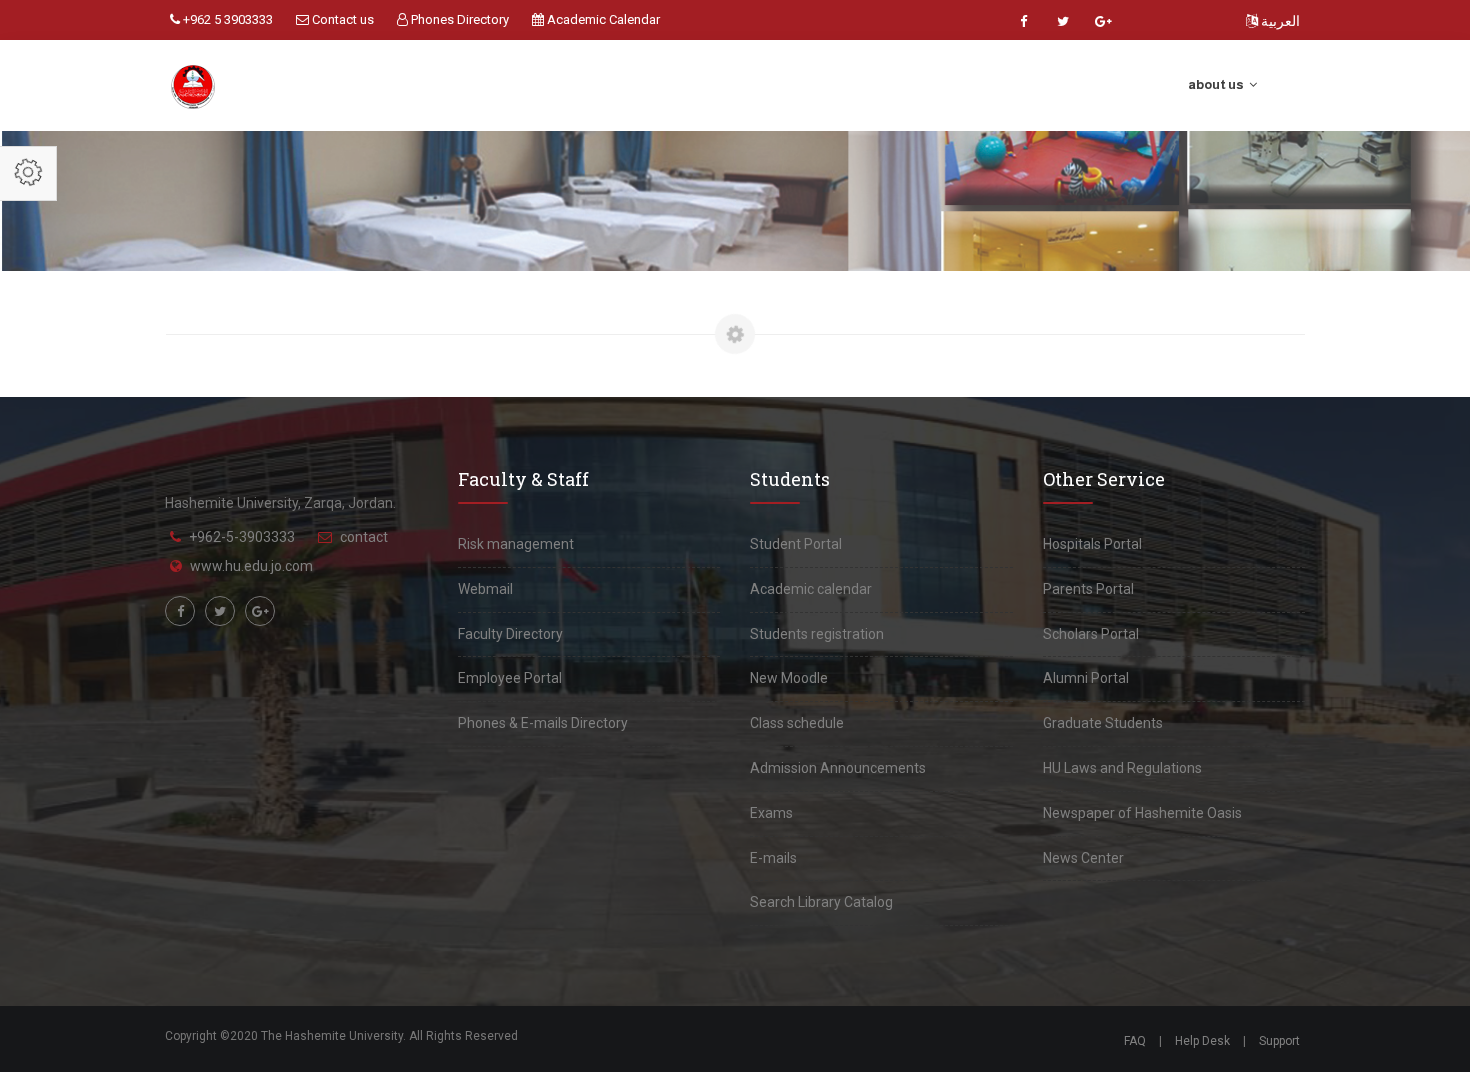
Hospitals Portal (1092, 544)
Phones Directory (458, 19)
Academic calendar (811, 589)
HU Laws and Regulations (1122, 768)
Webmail (485, 589)
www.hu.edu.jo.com (251, 566)
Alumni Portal (1086, 678)
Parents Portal (1088, 589)
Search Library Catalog (821, 902)
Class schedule (797, 723)
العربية (1279, 21)
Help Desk (1202, 1041)
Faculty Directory (510, 634)
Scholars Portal (1091, 634)
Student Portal (796, 544)
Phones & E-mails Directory (543, 723)
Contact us (341, 19)
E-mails (773, 858)
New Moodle (789, 678)
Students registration (817, 634)
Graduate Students (1103, 723)
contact (364, 537)
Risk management (516, 544)
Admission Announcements (838, 768)
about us (1217, 84)
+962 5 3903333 (226, 19)
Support (1279, 1041)
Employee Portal (510, 678)
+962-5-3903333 (242, 537)
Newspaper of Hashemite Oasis (1142, 813)
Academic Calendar (602, 19)
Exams (771, 813)
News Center (1083, 858)
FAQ (1135, 1041)
